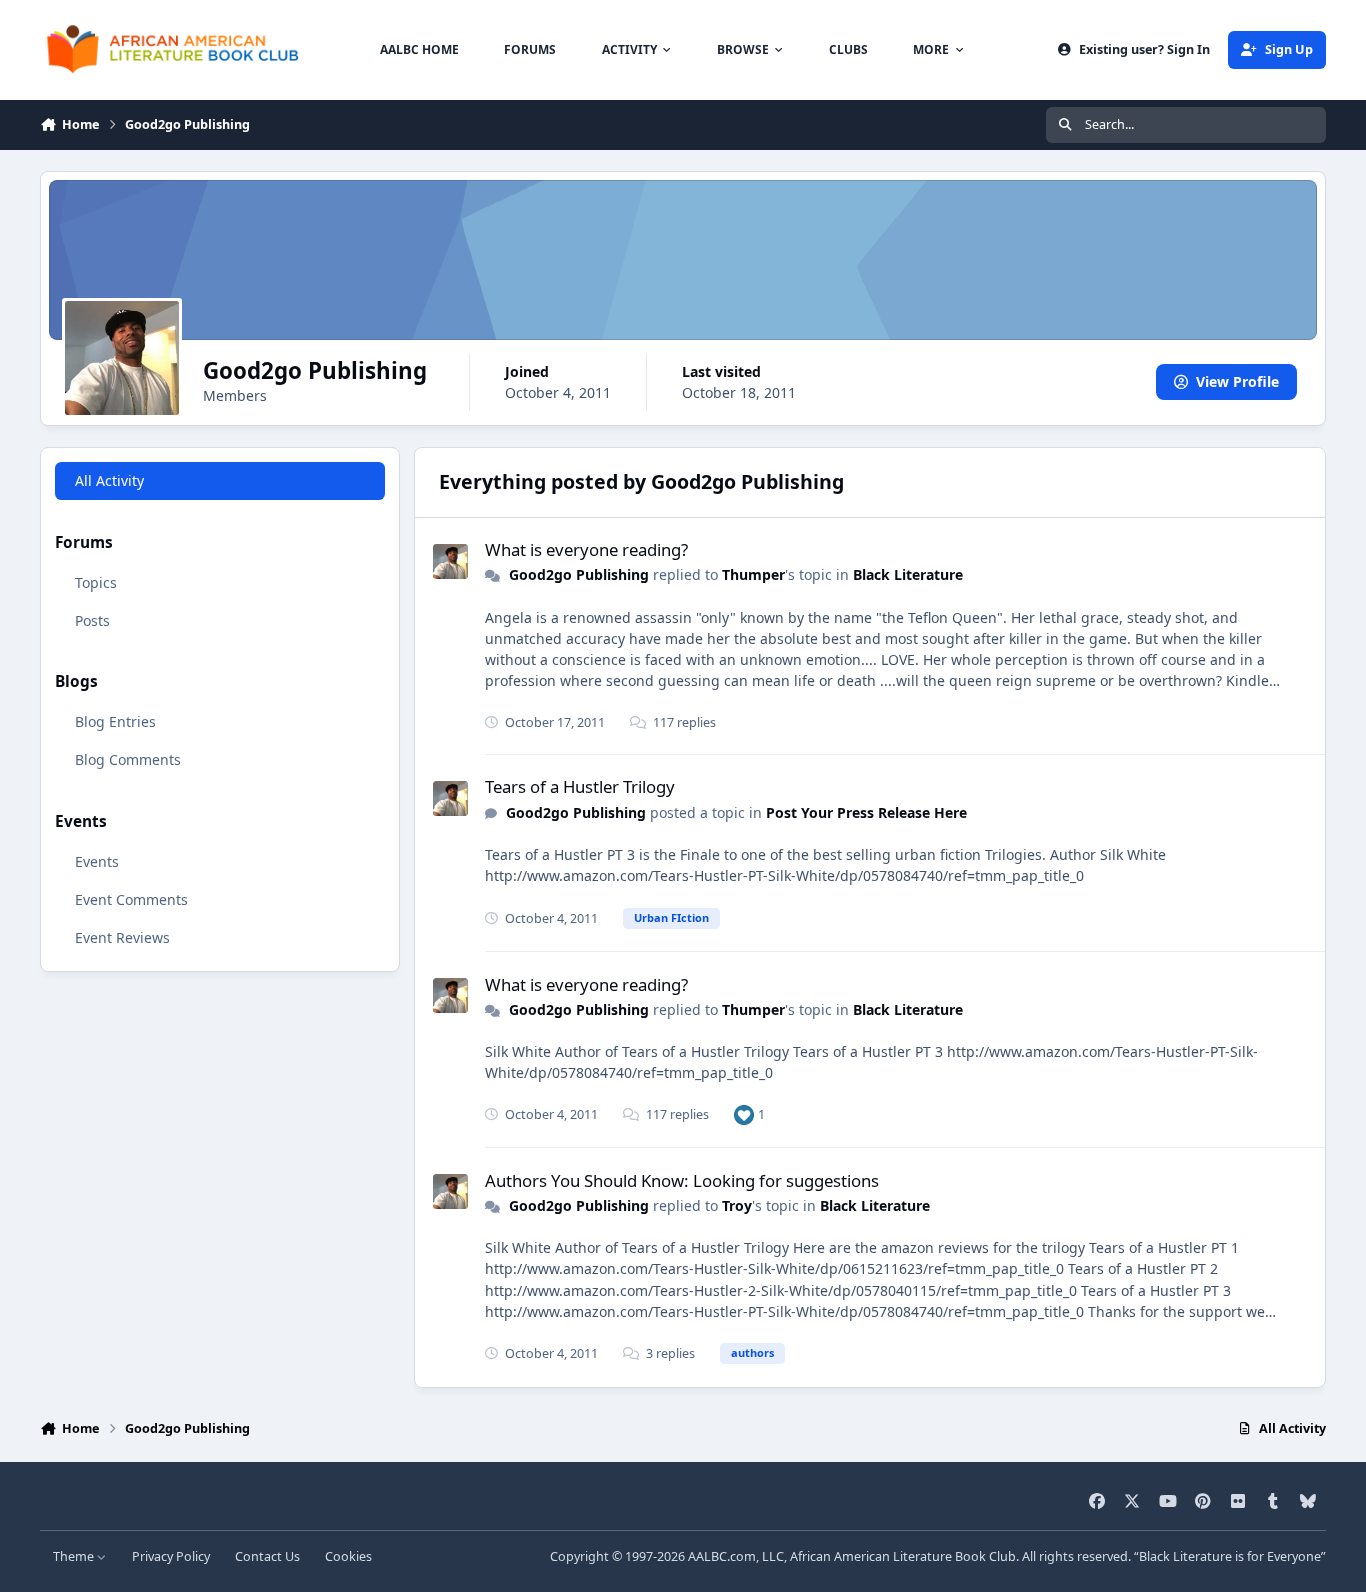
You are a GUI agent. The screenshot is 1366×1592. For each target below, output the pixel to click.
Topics (96, 581)
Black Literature (908, 574)
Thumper (753, 574)
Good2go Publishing (579, 574)
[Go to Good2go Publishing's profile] (450, 561)
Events (97, 860)
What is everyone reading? (586, 549)
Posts (92, 619)
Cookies (348, 1556)
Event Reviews (122, 937)
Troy (737, 1205)
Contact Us (267, 1556)
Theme (75, 1556)
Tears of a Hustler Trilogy (580, 786)
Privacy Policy (171, 1556)
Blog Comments (128, 759)
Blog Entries (115, 721)
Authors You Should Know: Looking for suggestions (682, 1180)
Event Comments (131, 899)
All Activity (109, 480)
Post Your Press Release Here (866, 812)
